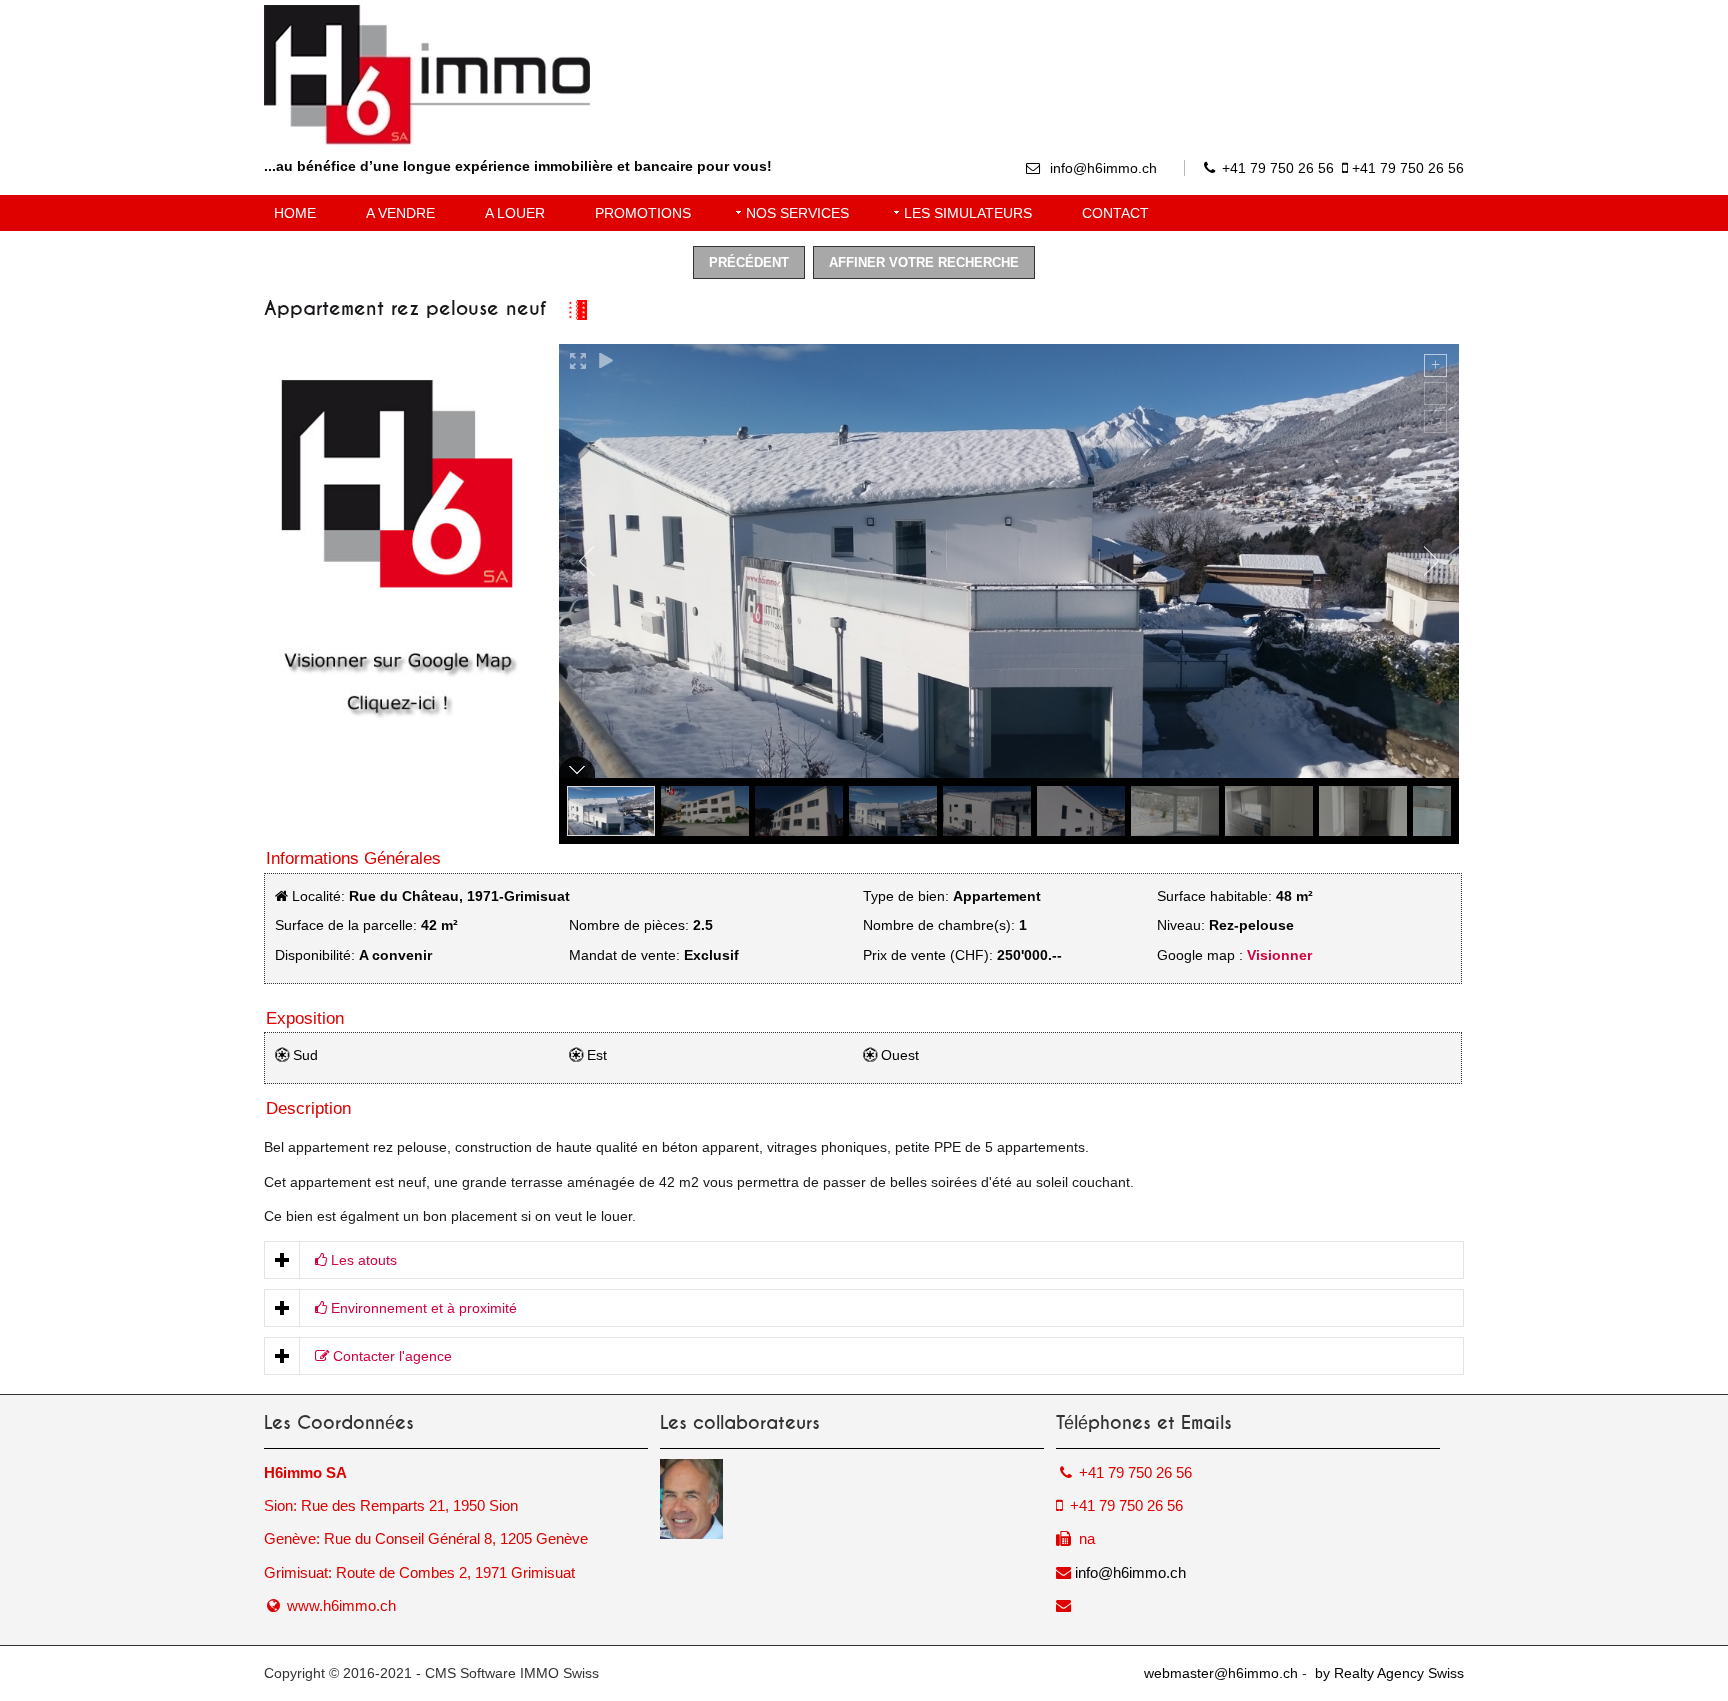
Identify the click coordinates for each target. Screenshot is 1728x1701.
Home (295, 213)
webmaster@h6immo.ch (1221, 1673)
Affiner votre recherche (924, 262)
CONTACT (1115, 213)
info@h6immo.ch (1103, 168)
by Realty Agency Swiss (1387, 1673)
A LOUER (515, 213)
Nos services (797, 213)
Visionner (1279, 955)
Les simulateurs (968, 213)
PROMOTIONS (643, 213)
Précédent (749, 262)
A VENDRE (400, 213)
